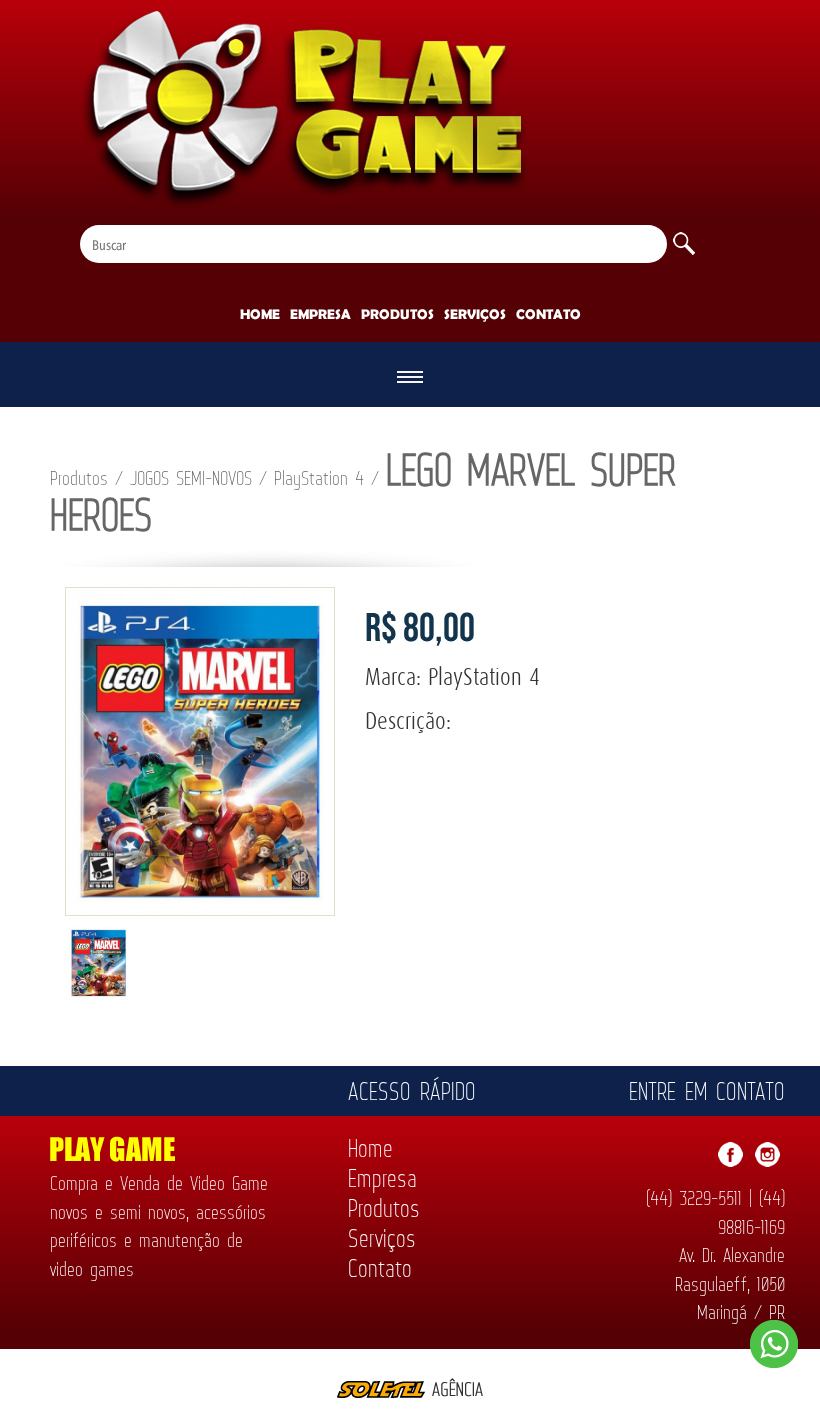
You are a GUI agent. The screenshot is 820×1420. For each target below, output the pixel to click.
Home (260, 314)
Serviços (475, 314)
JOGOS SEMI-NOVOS (191, 480)
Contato (548, 314)
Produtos (397, 314)
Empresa (320, 314)
